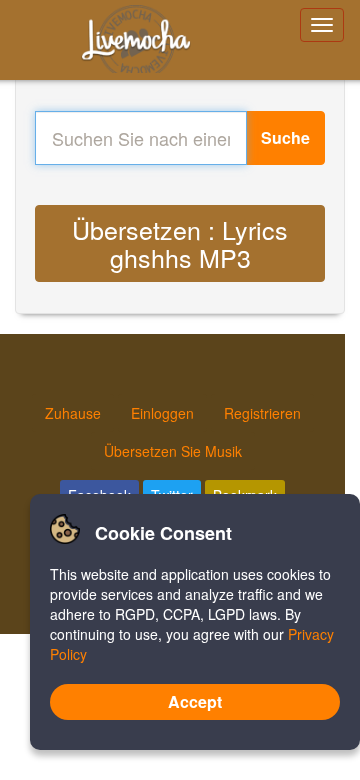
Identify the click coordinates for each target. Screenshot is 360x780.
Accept (195, 701)
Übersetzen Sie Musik (173, 451)
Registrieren (262, 413)
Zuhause (73, 413)
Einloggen (162, 413)
